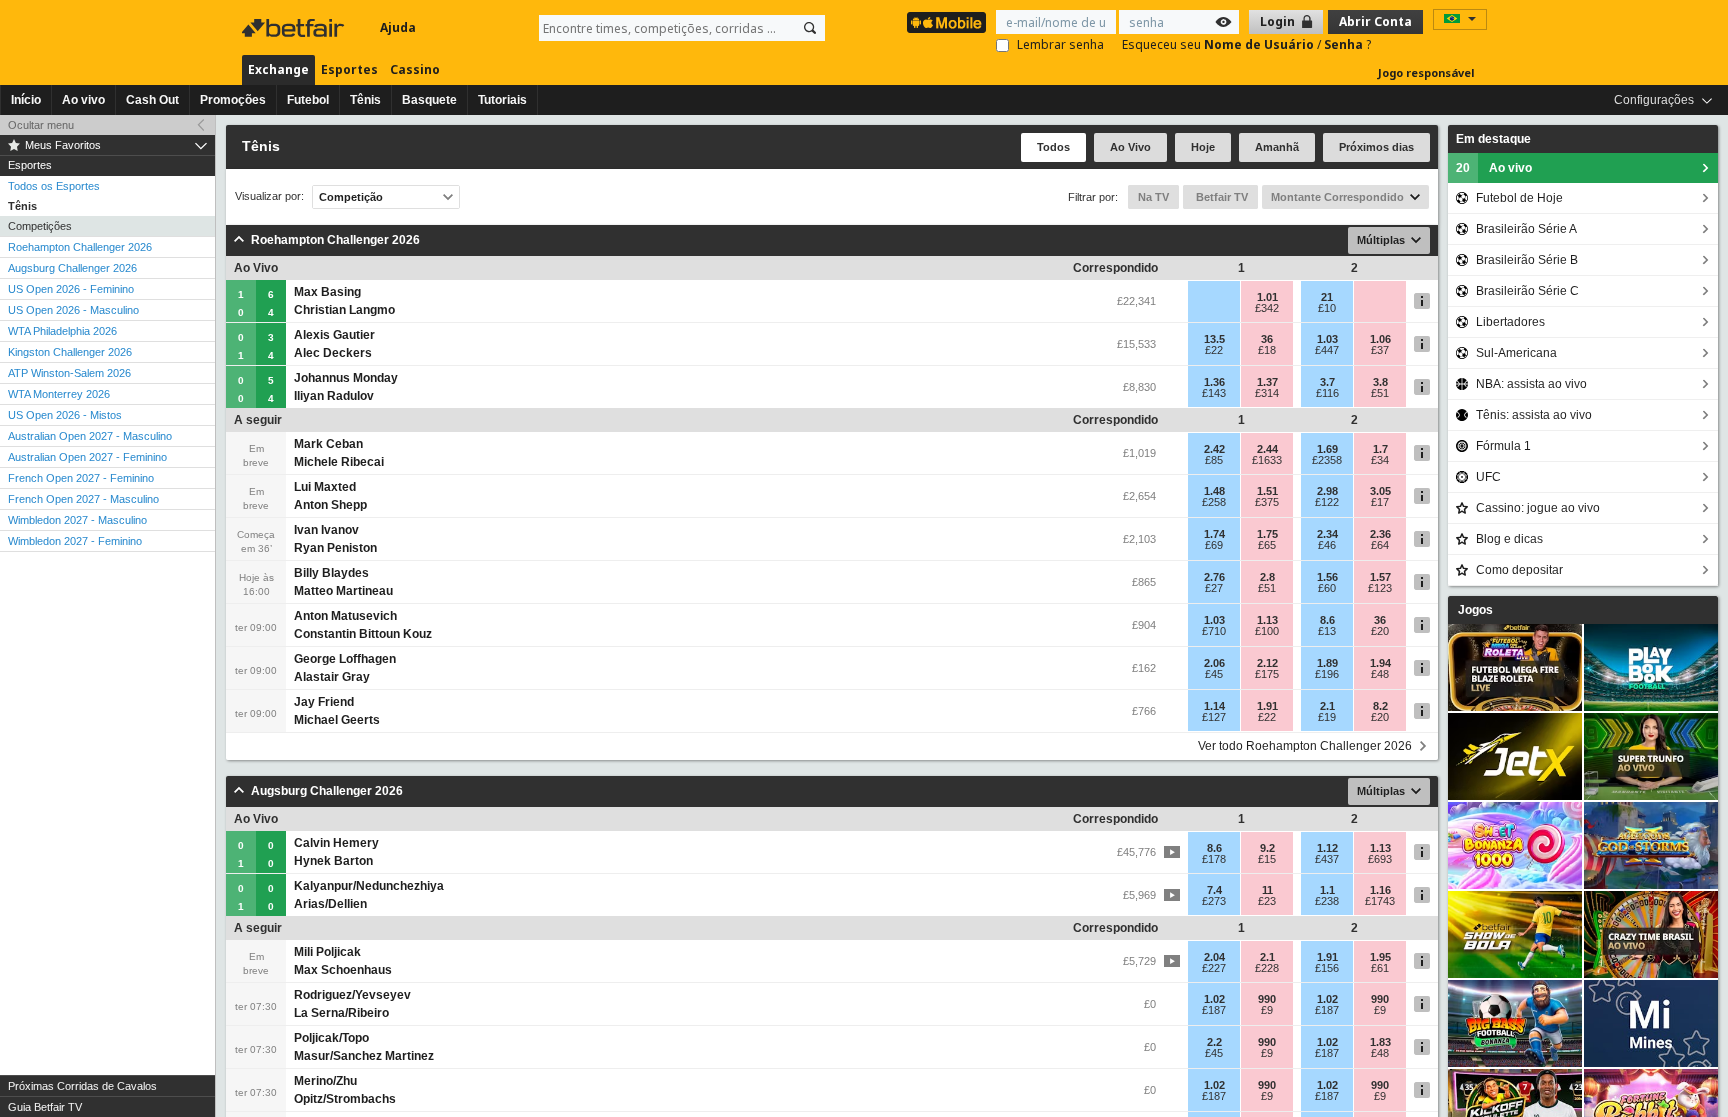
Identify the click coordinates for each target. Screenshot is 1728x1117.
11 (1267, 890)
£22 (1214, 350)
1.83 (1380, 1042)
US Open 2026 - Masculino (73, 310)
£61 (1380, 968)
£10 (1327, 308)
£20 (1380, 631)
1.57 (1380, 577)
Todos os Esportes (54, 186)
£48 (1380, 674)
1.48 (1214, 491)
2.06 (1214, 663)
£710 (1214, 631)
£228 (1267, 968)
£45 (1214, 674)
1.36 (1214, 382)
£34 (1380, 460)
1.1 (1327, 890)
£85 (1214, 460)
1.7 (1380, 449)
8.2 (1380, 706)
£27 (1214, 588)
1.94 (1380, 663)
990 (1267, 999)
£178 (1214, 859)
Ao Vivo (1130, 147)
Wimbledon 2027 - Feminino (75, 541)
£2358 (1327, 460)
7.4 (1214, 890)
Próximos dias (1376, 147)
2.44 (1267, 449)
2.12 (1267, 663)
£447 (1327, 350)
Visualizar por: (269, 196)
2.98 (1327, 491)
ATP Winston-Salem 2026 (69, 373)
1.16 (1380, 890)
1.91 (1267, 706)
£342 (1267, 308)
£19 (1327, 717)
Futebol (308, 100)
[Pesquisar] (810, 28)
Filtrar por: (1093, 197)
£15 (1267, 859)
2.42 (1214, 449)
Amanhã (1277, 147)
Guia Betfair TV (45, 1107)
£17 (1380, 502)
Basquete (429, 100)
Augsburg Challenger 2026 (72, 268)
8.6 (1327, 620)
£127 (1214, 717)
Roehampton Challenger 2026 (80, 247)
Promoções (233, 100)
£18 (1267, 350)
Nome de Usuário (1260, 44)
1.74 (1214, 534)
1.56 (1327, 577)
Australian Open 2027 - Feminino (87, 457)
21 (1327, 297)
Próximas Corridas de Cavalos (82, 1086)
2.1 (1327, 706)
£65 (1267, 545)
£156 (1327, 968)
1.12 (1327, 848)
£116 (1327, 393)
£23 (1267, 901)
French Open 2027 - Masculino (83, 499)
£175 (1267, 674)
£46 (1327, 545)
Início (26, 100)
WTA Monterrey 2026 (59, 394)
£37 (1380, 350)
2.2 (1214, 1042)
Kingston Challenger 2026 (70, 352)
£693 (1380, 859)
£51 (1380, 393)
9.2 (1267, 848)
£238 (1327, 901)
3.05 (1380, 491)
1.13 (1267, 620)
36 (1267, 339)
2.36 (1380, 534)
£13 (1327, 631)
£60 (1327, 588)
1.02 (1214, 999)
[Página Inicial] (295, 28)
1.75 (1267, 534)
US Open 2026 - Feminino (71, 289)
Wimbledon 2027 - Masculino (77, 520)
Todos (1053, 147)
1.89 (1327, 663)
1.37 (1267, 382)
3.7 (1327, 382)
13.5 (1214, 339)
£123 (1380, 588)
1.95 (1380, 957)
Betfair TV (1220, 197)
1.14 (1214, 706)
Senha (1345, 44)
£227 (1214, 968)
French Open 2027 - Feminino (81, 478)
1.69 (1327, 449)
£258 (1214, 502)
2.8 (1267, 577)
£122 (1327, 502)
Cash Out (152, 100)
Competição (351, 197)
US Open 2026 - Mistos (65, 415)
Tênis (365, 100)
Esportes (349, 69)
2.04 (1214, 957)
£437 (1327, 859)
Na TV (1153, 197)
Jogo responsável (1426, 72)
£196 (1327, 674)
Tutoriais (502, 100)
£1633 (1267, 460)
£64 (1380, 545)
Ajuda (398, 27)
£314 (1267, 393)
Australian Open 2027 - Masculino (90, 436)
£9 (1267, 1010)
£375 (1267, 502)
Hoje (1203, 147)
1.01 (1267, 297)
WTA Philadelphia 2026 (62, 331)
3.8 (1380, 382)
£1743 (1380, 901)
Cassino (415, 69)
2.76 (1214, 577)
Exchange (278, 69)
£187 (1214, 1010)
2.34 (1327, 534)
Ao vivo (83, 100)
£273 (1214, 901)
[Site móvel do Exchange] (946, 22)
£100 (1267, 631)
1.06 (1380, 339)
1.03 (1327, 339)
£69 (1214, 545)
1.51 (1267, 491)
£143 (1214, 393)
